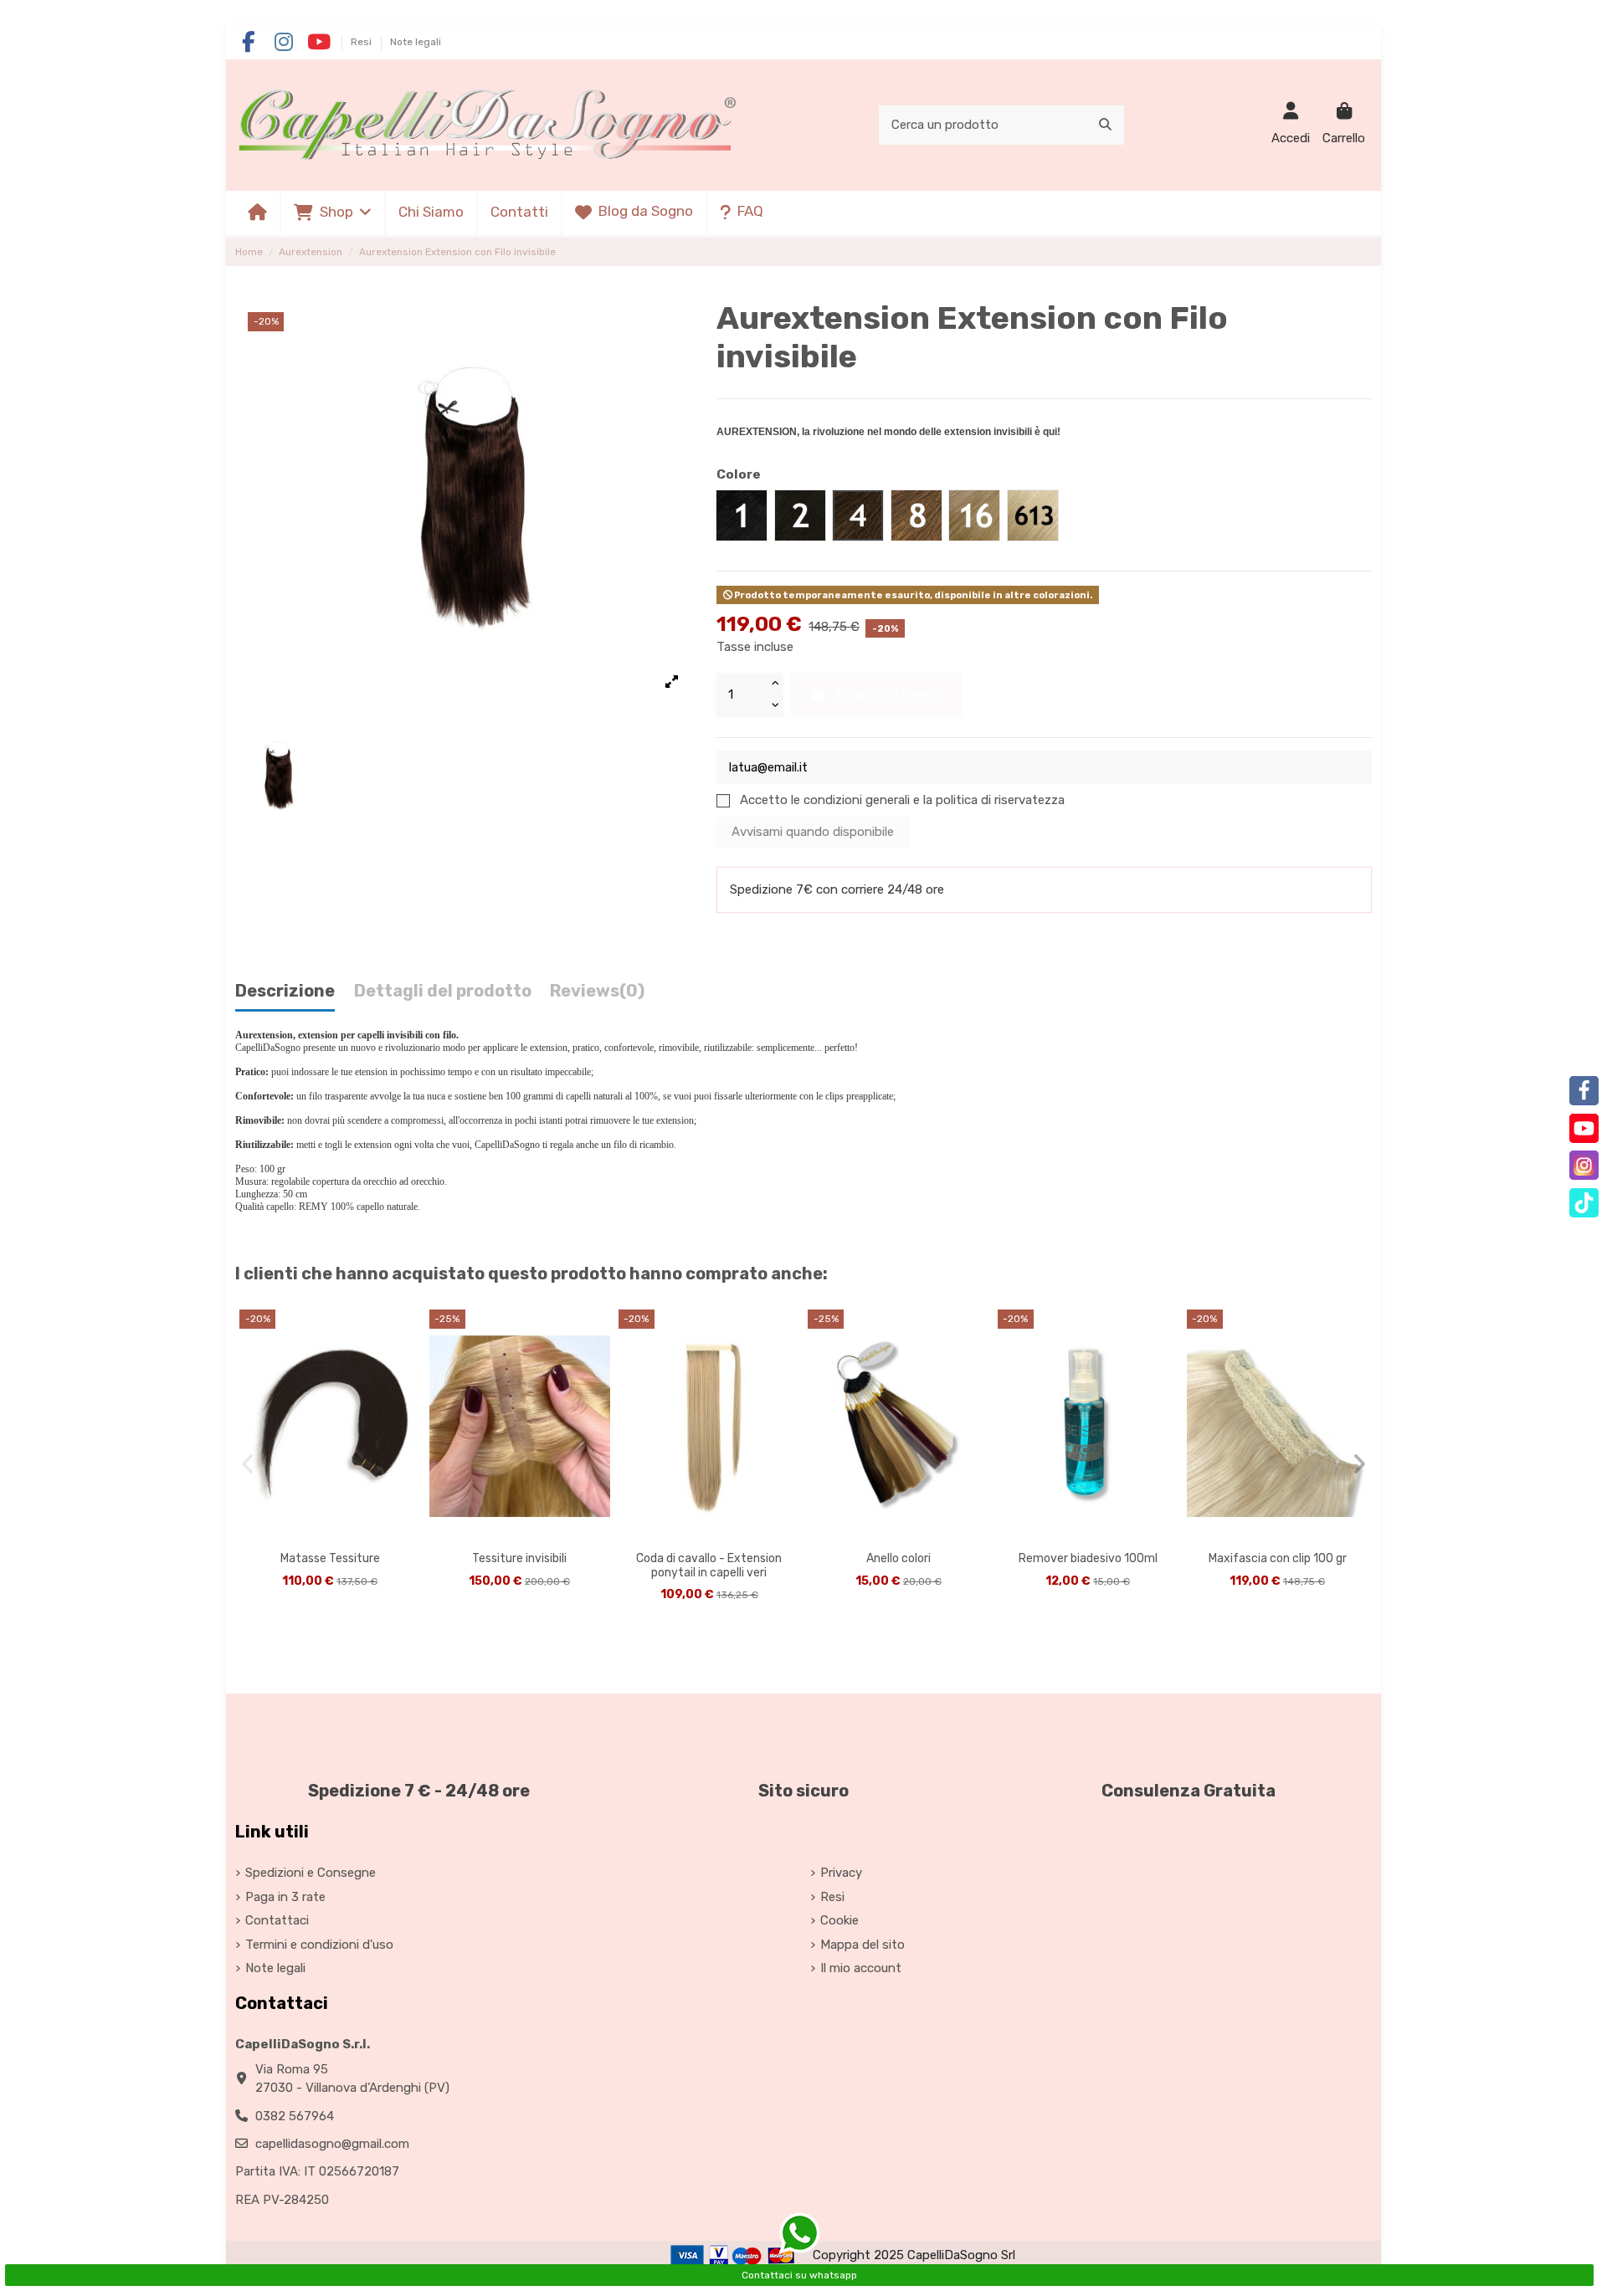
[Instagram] (1584, 1165)
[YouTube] (1584, 1128)
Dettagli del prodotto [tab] (443, 991)
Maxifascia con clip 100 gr (1278, 1558)
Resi (362, 42)
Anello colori (898, 1558)
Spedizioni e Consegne (311, 1873)
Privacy (841, 1873)
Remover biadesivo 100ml (1088, 1558)
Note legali (416, 42)
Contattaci (277, 1920)
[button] (332, 213)
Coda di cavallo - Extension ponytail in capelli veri (709, 1566)
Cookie (839, 1920)
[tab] (597, 995)
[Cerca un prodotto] (1105, 125)
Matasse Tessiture (330, 1558)
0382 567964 (295, 2116)
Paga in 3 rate (285, 1897)
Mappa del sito (863, 1945)
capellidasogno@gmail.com (332, 2144)
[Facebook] (1584, 1091)
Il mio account (861, 1968)
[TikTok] (1584, 1203)
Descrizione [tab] (285, 991)
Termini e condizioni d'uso (319, 1945)
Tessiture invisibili (519, 1558)
